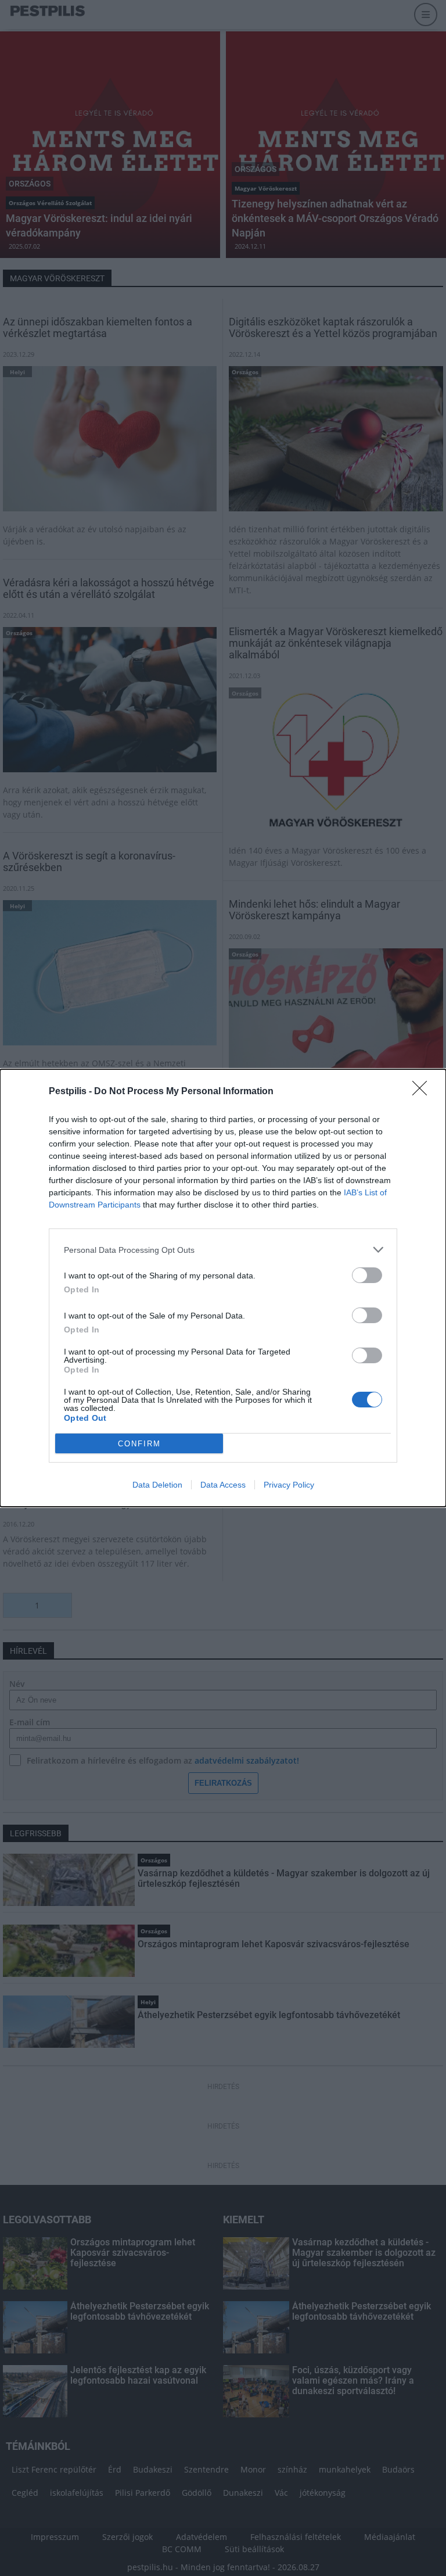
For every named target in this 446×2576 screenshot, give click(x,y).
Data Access (223, 1485)
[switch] (367, 1275)
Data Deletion (157, 1485)
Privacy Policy (289, 1485)
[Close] (423, 1092)
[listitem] (223, 1250)
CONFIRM (139, 1444)
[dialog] (223, 1288)
